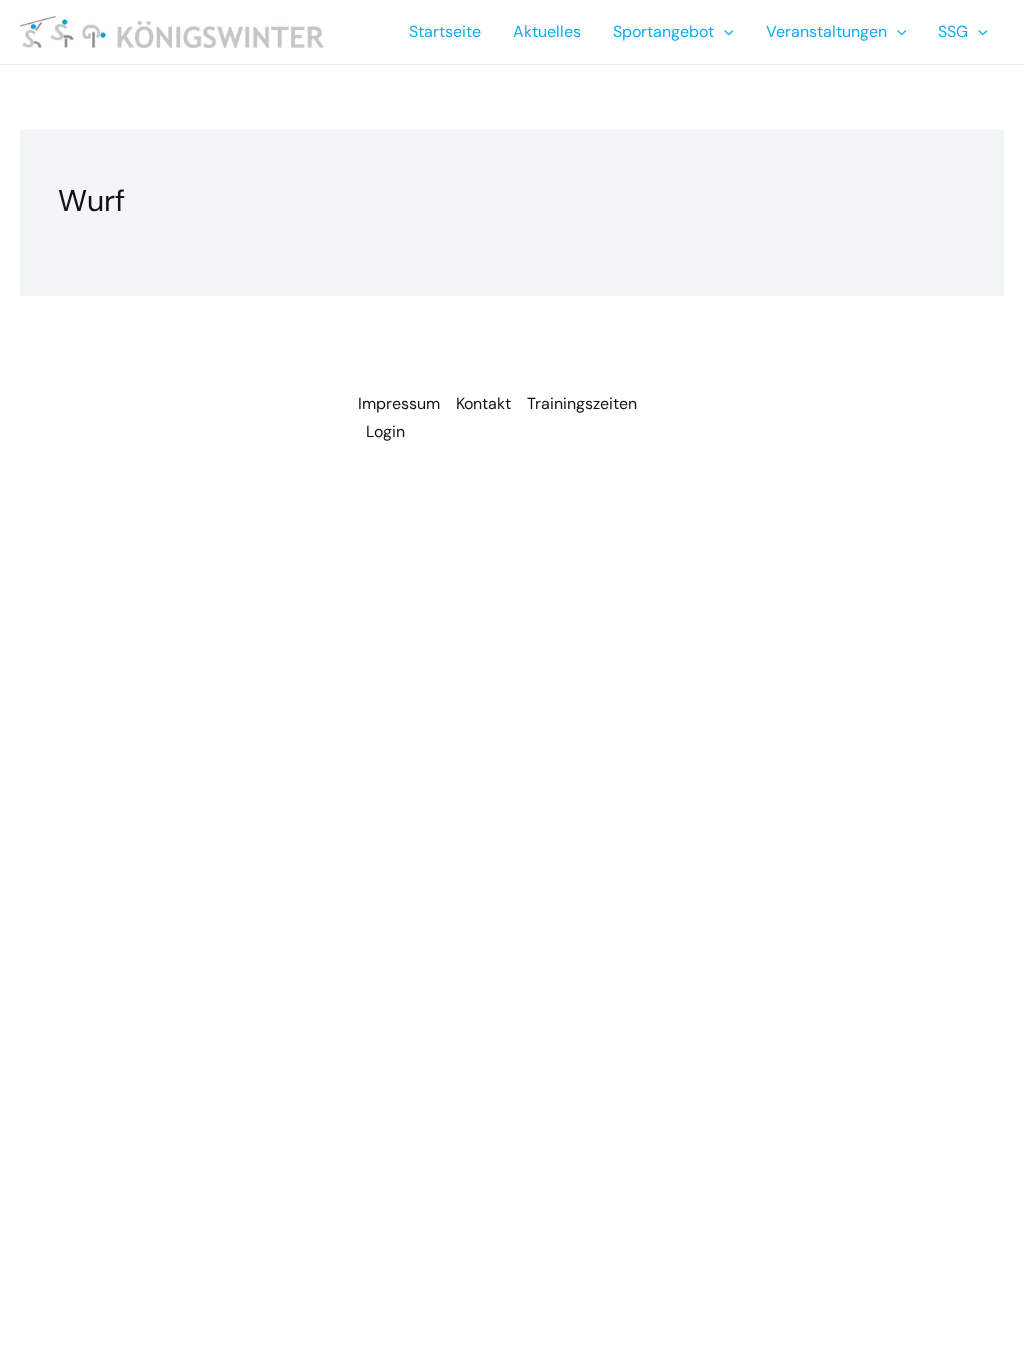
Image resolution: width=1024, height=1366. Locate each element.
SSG (953, 31)
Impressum (399, 403)
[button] (724, 32)
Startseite (445, 31)
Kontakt (483, 403)
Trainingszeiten (582, 403)
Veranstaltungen (826, 31)
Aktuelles (547, 31)
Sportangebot (663, 31)
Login (385, 431)
